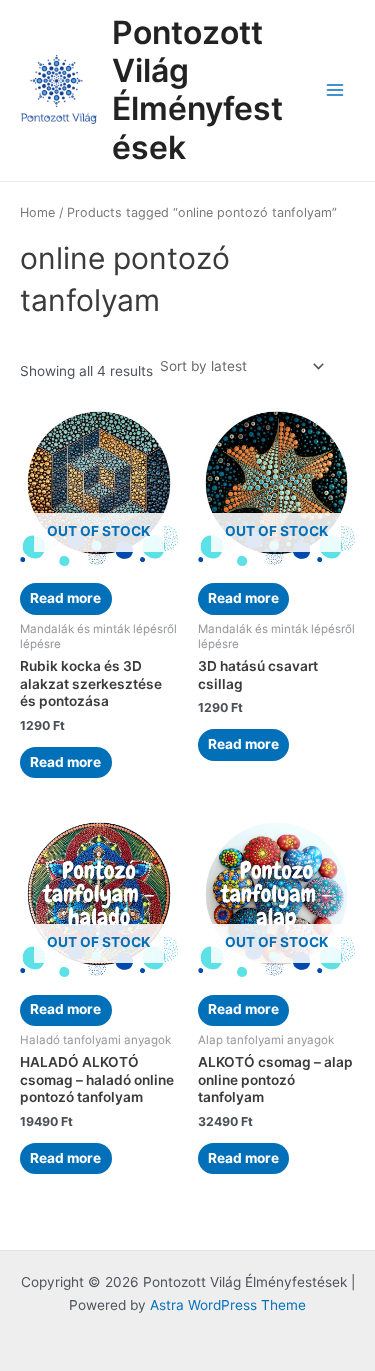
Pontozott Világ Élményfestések (197, 90)
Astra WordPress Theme (228, 1305)
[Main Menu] (335, 90)
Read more (65, 598)
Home (37, 212)
